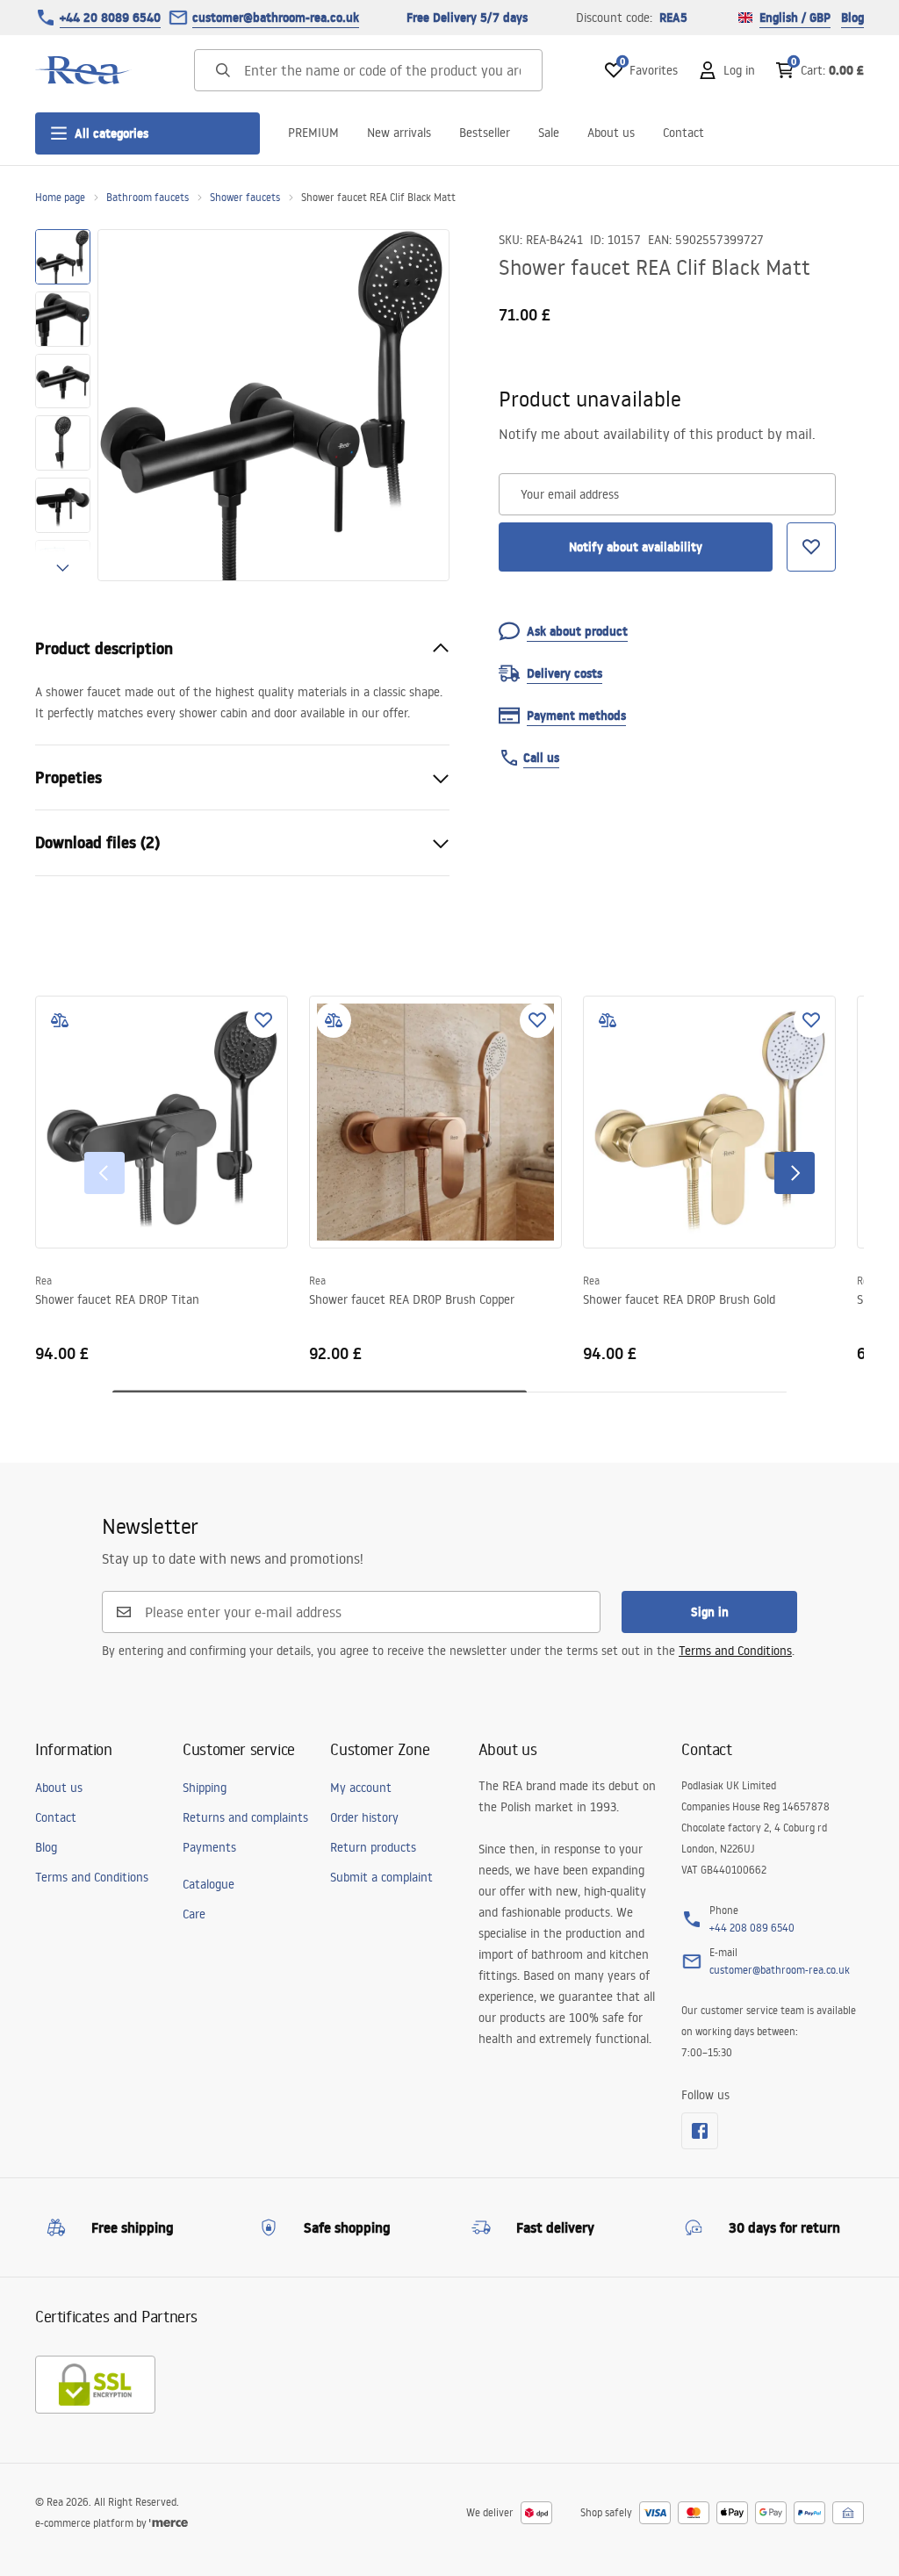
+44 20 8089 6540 (110, 18)
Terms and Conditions (735, 1651)
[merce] (169, 2523)
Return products (373, 1847)
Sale (549, 133)
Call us (541, 758)
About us (611, 133)
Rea (43, 1281)
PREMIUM (313, 133)
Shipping (205, 1788)
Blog (852, 18)
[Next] (795, 1173)
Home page (60, 197)
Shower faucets (245, 197)
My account (361, 1788)
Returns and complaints (245, 1817)
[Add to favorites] (263, 1020)
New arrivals (399, 133)
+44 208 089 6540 (752, 1928)
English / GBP (795, 18)
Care (194, 1914)
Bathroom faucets (147, 197)
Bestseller (485, 133)
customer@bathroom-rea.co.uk (276, 18)
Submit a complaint (381, 1877)
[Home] (83, 70)
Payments (209, 1847)
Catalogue (209, 1884)
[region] (63, 405)
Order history (364, 1817)
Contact (683, 133)
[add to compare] (60, 1020)
